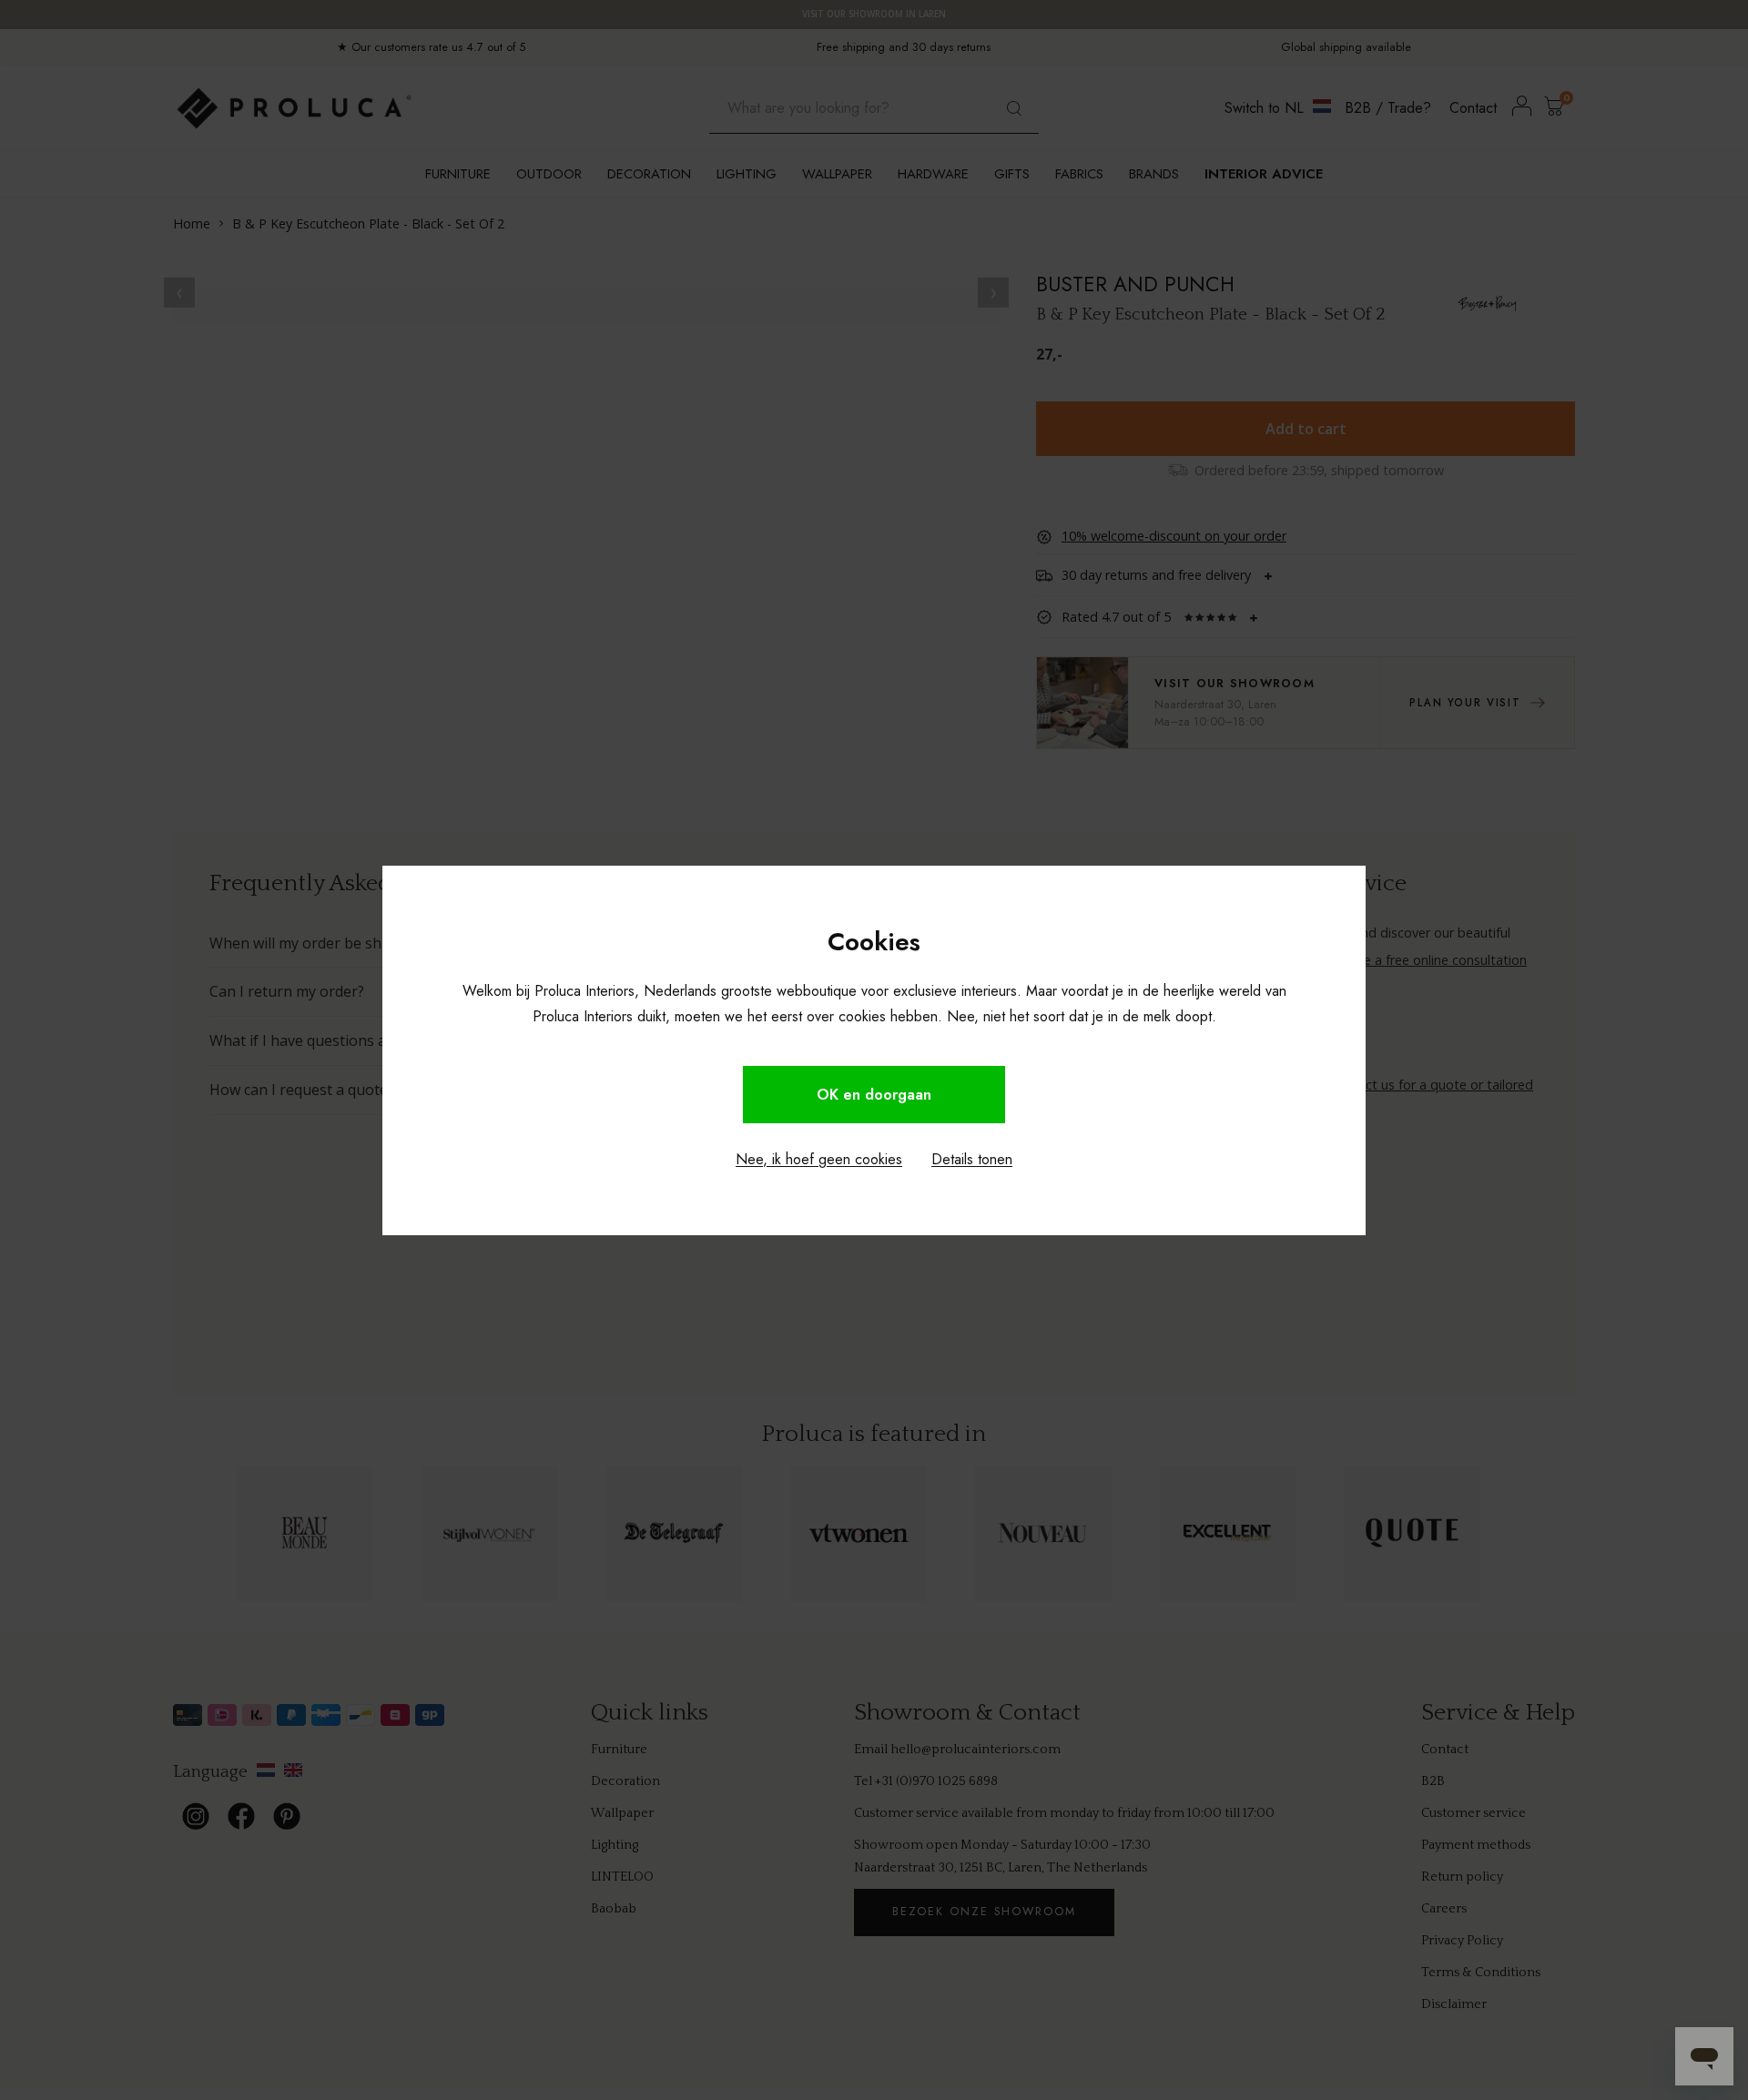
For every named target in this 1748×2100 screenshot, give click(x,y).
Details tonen (972, 1159)
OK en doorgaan (874, 1095)
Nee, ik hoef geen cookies (819, 1159)
